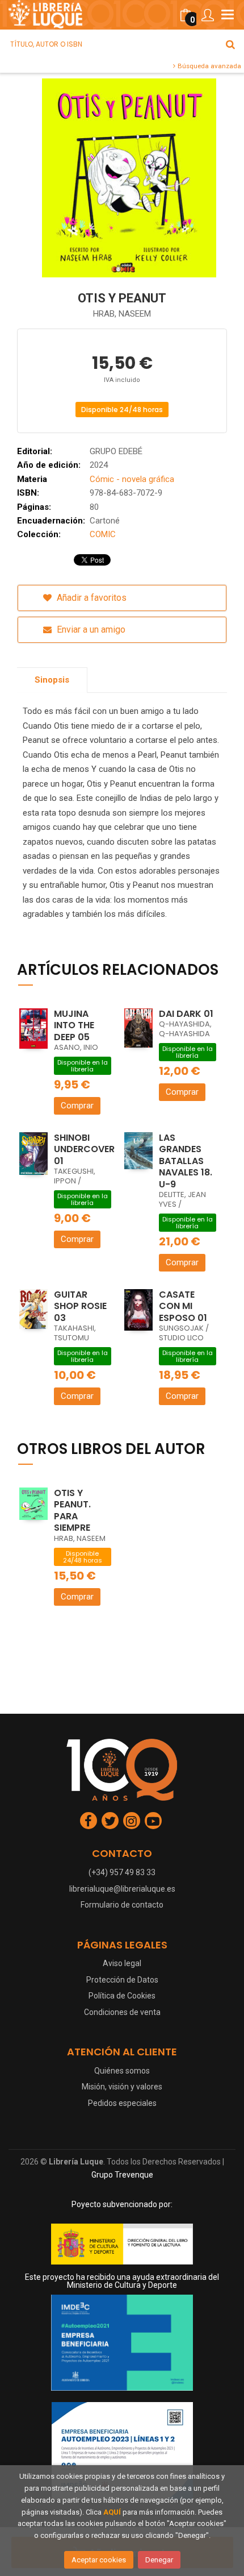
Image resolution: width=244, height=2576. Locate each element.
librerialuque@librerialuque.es (122, 1889)
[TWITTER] (110, 1821)
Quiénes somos (122, 2071)
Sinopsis (52, 680)
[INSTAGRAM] (132, 1821)
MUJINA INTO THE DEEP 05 (74, 1025)
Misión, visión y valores (122, 2087)
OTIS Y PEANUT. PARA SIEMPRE (72, 1511)
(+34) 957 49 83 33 (122, 1872)
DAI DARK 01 (186, 1014)
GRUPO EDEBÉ (116, 451)
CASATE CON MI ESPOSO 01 (183, 1306)
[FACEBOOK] (89, 1821)
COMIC (103, 534)
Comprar (77, 1106)
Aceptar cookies (99, 2560)
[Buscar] (230, 44)
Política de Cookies (122, 1996)
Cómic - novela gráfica (132, 479)
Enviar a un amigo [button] (90, 630)
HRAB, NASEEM (122, 314)
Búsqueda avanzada (209, 66)
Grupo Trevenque (122, 2175)
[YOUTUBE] (153, 1821)
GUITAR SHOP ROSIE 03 (80, 1306)
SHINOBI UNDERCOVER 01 (84, 1149)
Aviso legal (122, 1963)
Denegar (159, 2560)
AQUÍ (112, 2512)
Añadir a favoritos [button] (91, 598)
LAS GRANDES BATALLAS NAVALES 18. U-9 (186, 1161)
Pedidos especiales (122, 2103)
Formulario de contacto (122, 1905)
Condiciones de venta (122, 2012)
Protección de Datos (122, 1980)
